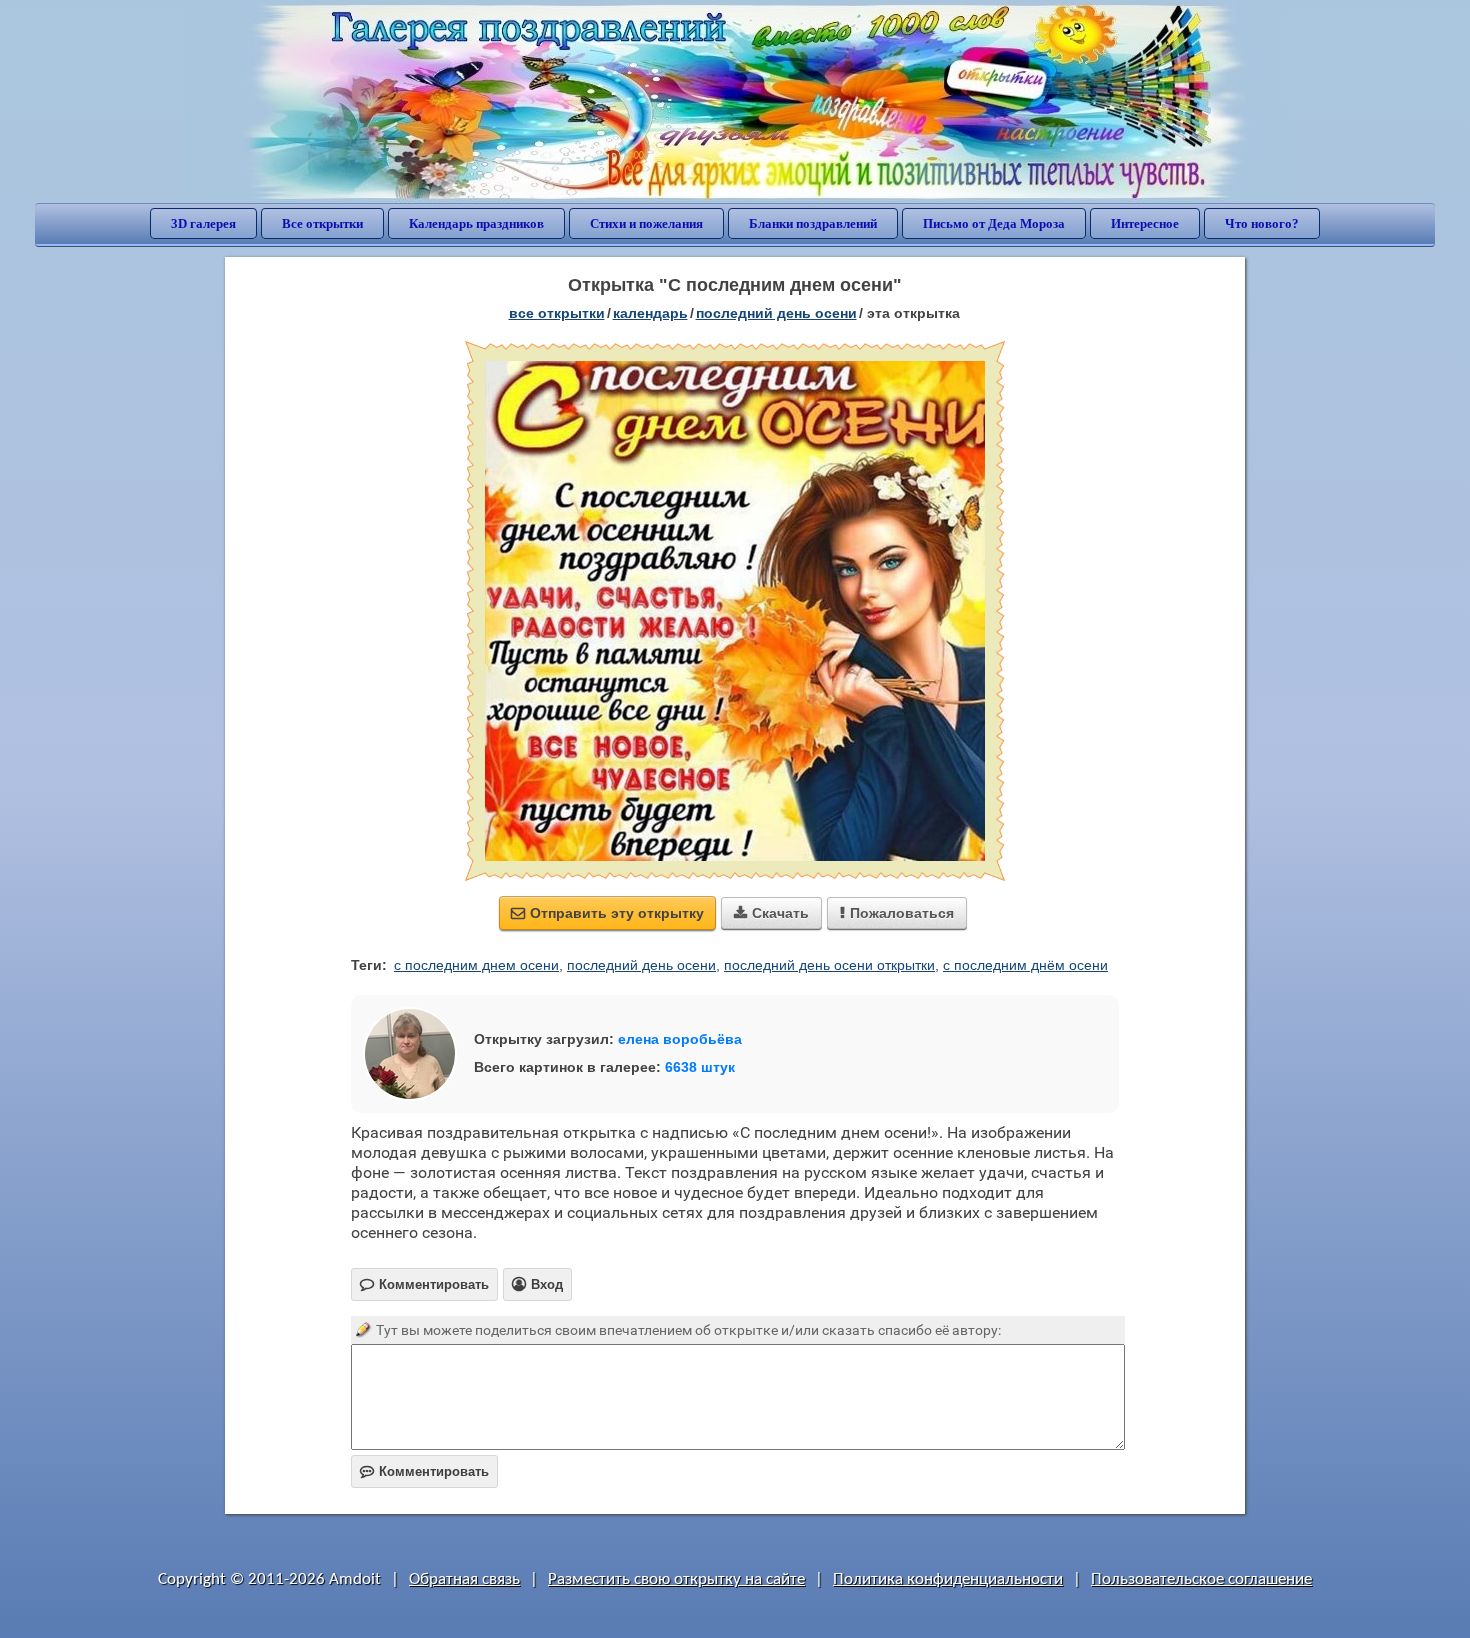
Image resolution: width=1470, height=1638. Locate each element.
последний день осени (641, 965)
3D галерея (203, 223)
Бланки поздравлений (813, 223)
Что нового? (1262, 223)
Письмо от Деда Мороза (994, 223)
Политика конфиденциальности (948, 1579)
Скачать (771, 913)
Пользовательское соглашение (1201, 1579)
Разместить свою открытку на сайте (676, 1579)
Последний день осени (776, 313)
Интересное (1145, 223)
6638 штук (700, 1067)
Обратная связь (464, 1579)
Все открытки (322, 223)
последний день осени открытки (829, 965)
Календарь (650, 313)
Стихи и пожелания (646, 223)
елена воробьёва (680, 1039)
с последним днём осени (1025, 965)
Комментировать (424, 1471)
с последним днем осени (476, 965)
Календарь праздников (476, 223)
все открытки (557, 313)
